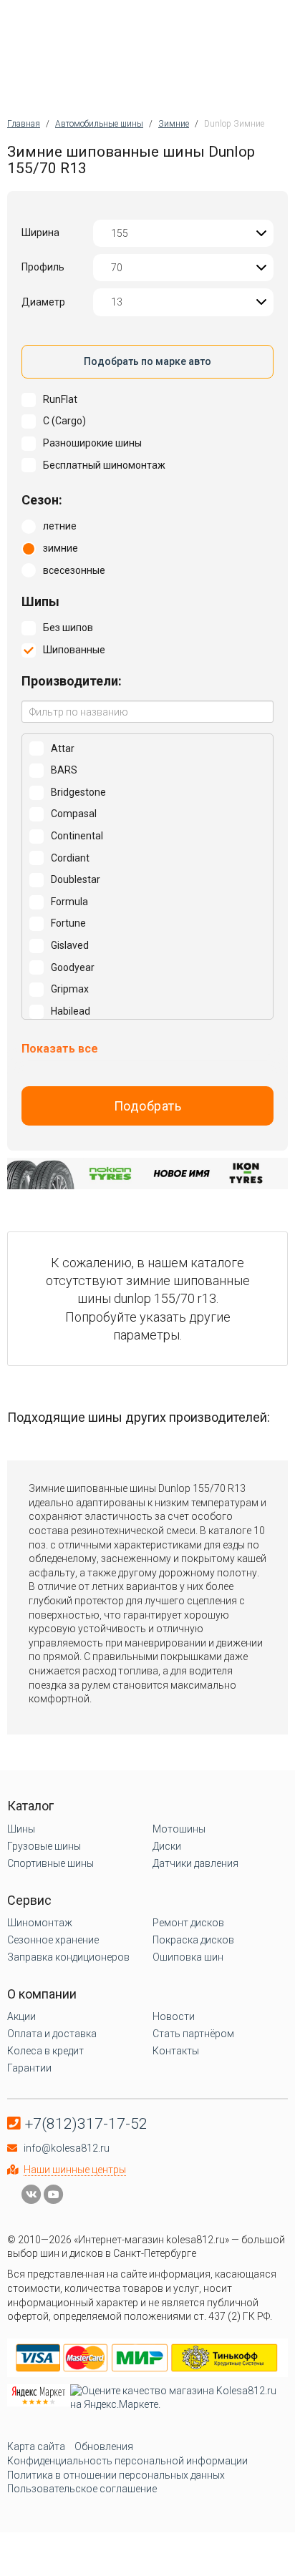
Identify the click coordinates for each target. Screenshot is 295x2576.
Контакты (176, 2051)
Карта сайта (36, 2446)
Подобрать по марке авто (147, 361)
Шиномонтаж (40, 1923)
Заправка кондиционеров (68, 1957)
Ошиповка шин (188, 1957)
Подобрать (148, 1106)
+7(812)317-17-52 (86, 2124)
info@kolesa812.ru (67, 2148)
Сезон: (42, 500)
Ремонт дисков (188, 1923)
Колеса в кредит (45, 2051)
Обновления (104, 2446)
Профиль (43, 267)
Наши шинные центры (75, 2170)
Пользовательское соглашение (82, 2489)
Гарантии (29, 2068)
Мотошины (179, 1829)
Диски (167, 1846)
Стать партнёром (193, 2034)
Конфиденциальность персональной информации (127, 2461)
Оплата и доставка (52, 2034)
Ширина (40, 233)
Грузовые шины (44, 1846)
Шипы (40, 601)
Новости (174, 2016)
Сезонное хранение (53, 1940)
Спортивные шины (50, 1863)
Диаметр (43, 302)
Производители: (72, 681)
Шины (21, 1829)
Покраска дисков (193, 1940)
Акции (21, 2016)
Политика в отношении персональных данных (116, 2475)
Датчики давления (195, 1863)
